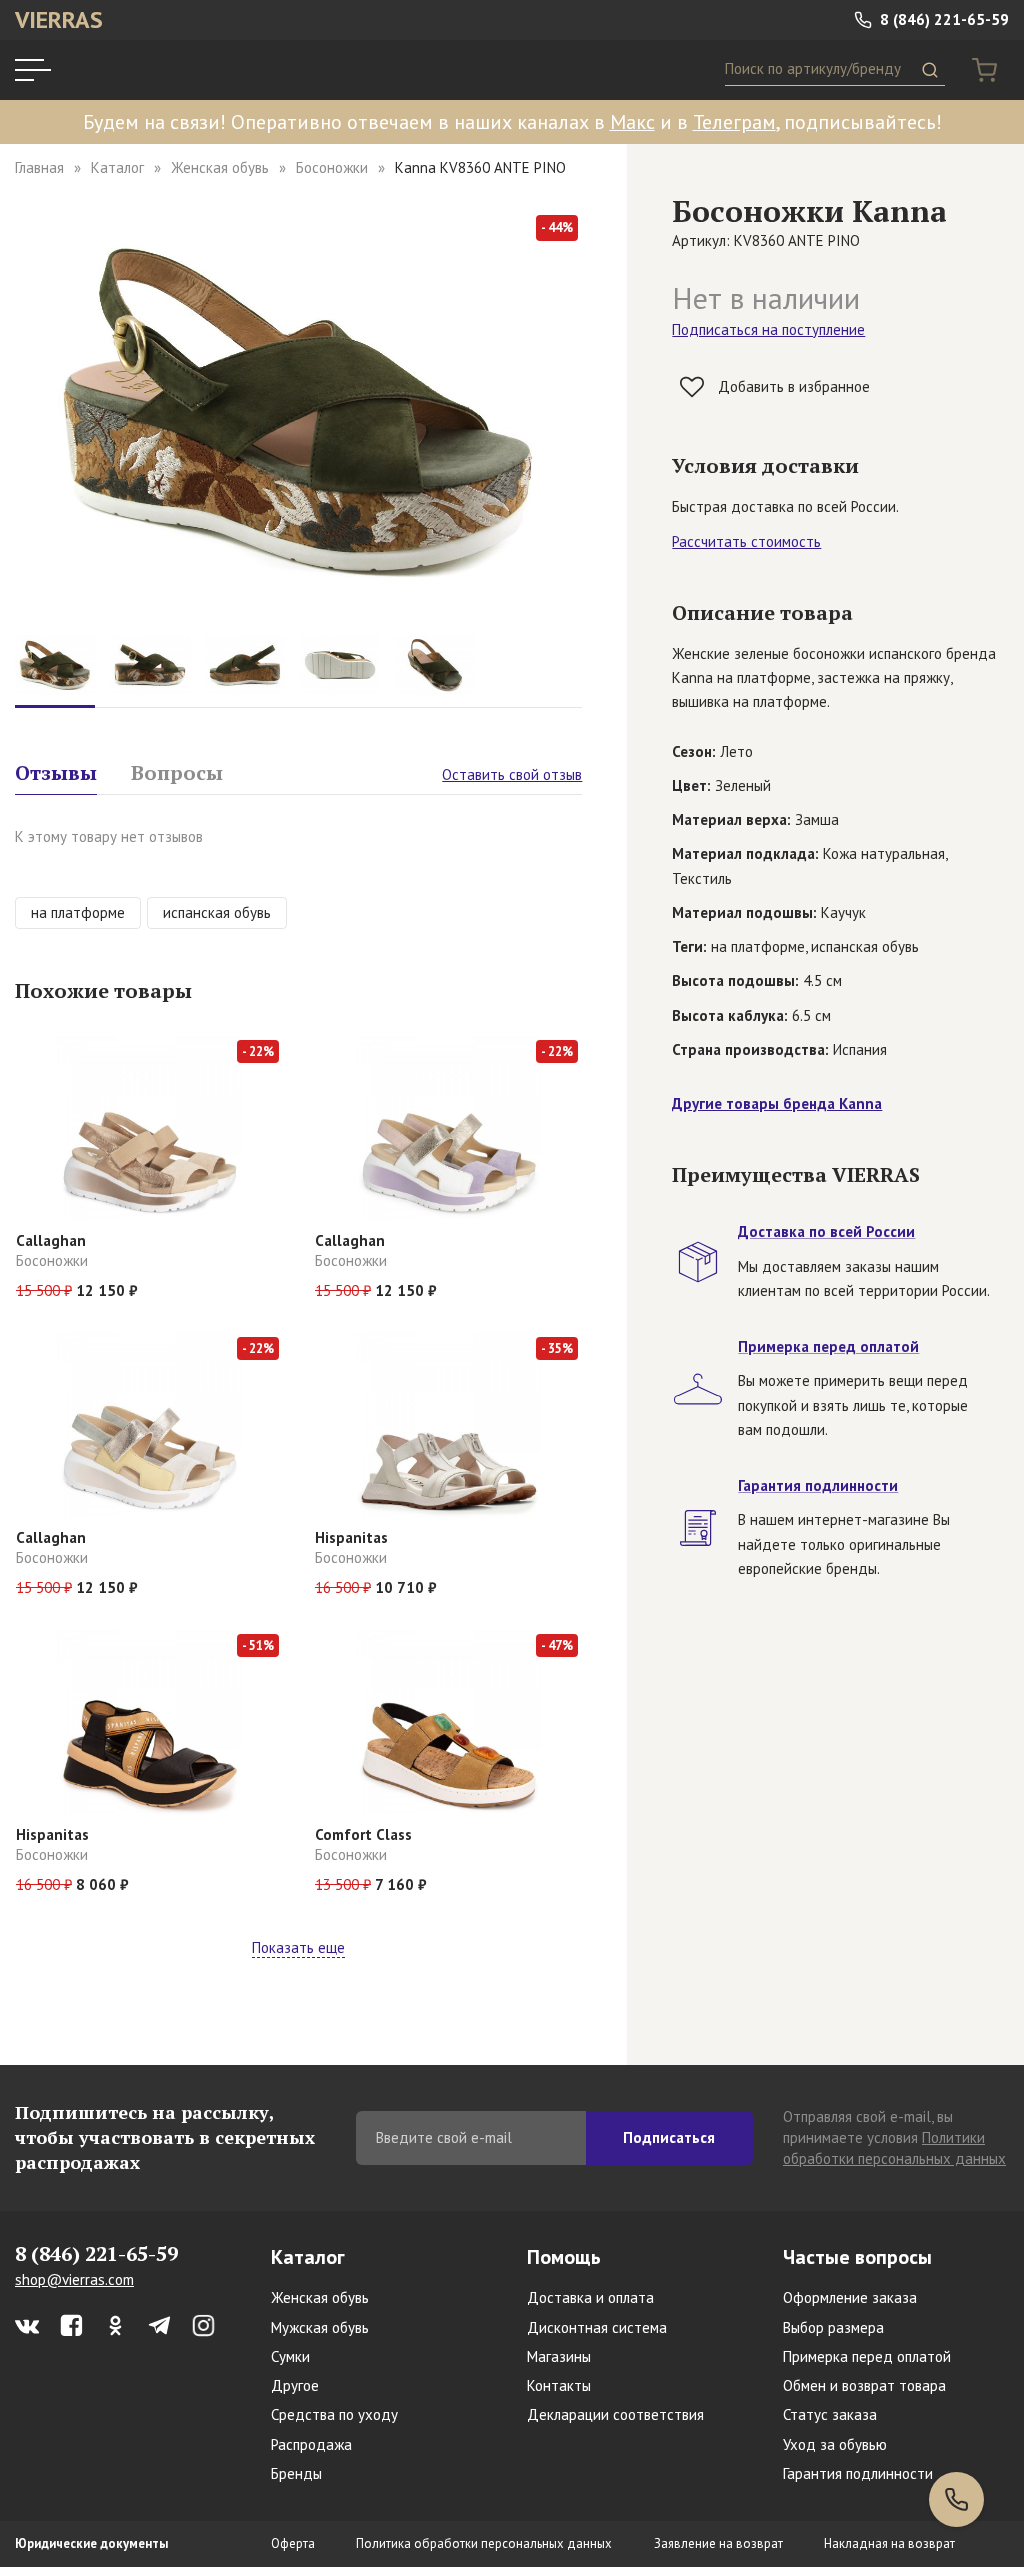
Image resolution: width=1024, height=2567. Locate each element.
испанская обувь (217, 912)
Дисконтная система (597, 2327)
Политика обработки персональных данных (484, 2543)
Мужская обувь (320, 2327)
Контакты (559, 2385)
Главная (39, 167)
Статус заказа (830, 2414)
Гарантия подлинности (858, 2473)
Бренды (296, 2473)
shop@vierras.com (74, 2279)
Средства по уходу (334, 2414)
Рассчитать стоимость (746, 541)
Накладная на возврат (889, 2543)
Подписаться (669, 2137)
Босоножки (332, 167)
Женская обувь (220, 167)
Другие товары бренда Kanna (777, 1103)
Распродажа (311, 2444)
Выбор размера (833, 2327)
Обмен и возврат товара (864, 2385)
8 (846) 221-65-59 (942, 19)
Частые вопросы (857, 2257)
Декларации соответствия (615, 2414)
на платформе (78, 912)
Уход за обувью (835, 2444)
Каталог (117, 167)
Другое (295, 2385)
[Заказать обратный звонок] (956, 2499)
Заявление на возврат (718, 2543)
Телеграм (734, 122)
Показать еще (298, 1947)
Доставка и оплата (590, 2297)
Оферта (293, 2543)
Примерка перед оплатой (867, 2356)
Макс (632, 122)
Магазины (559, 2356)
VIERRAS (59, 19)
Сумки (290, 2356)
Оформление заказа (850, 2297)
